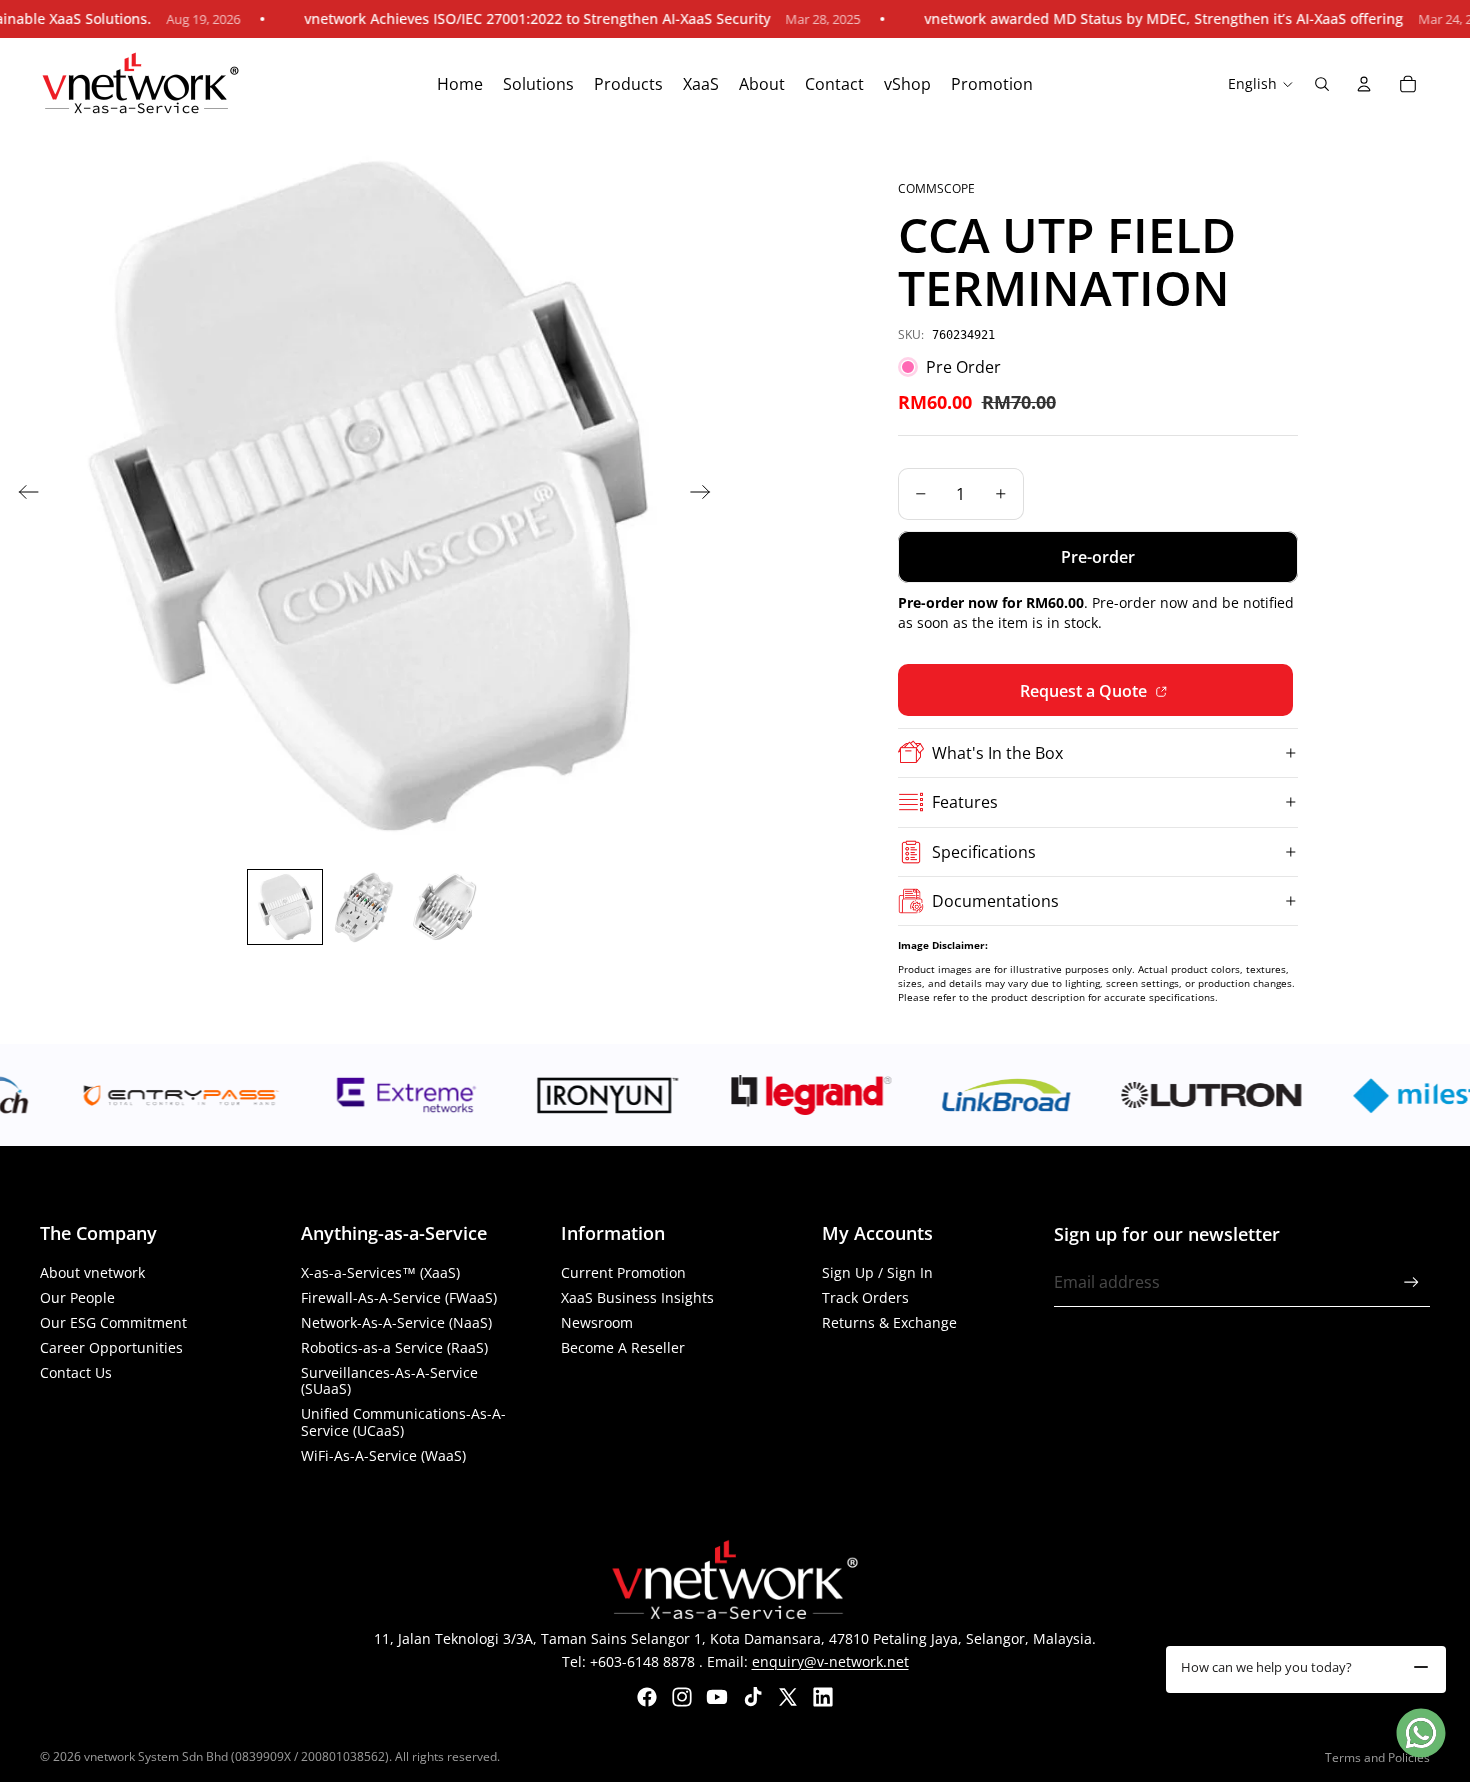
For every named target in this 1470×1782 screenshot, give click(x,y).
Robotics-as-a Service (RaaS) (394, 1347)
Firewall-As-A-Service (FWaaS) (399, 1297)
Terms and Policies (1377, 1757)
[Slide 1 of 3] (285, 907)
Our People (77, 1297)
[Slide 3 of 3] (445, 907)
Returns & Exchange (889, 1322)
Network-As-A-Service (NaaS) (396, 1322)
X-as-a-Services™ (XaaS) (380, 1272)
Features (965, 802)
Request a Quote (1085, 691)
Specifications (984, 852)
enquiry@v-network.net (830, 1661)
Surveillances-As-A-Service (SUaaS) (389, 1381)
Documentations (995, 901)
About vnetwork (92, 1272)
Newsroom (597, 1322)
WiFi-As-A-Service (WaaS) (383, 1455)
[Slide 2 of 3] (365, 907)
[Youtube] (717, 1697)
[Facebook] (647, 1697)
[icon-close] (1421, 1667)
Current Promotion (623, 1272)
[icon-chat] (1421, 1733)
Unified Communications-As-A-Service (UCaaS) (403, 1422)
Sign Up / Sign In (877, 1272)
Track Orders (865, 1297)
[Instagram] (682, 1697)
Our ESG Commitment (113, 1322)
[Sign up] (1411, 1282)
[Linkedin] (823, 1697)
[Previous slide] (22, 495)
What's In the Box (997, 753)
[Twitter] (788, 1697)
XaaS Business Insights (637, 1297)
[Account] (1364, 84)
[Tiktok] (753, 1697)
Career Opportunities (111, 1347)
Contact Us (76, 1372)
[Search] (1322, 84)
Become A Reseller (623, 1347)
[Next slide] (706, 495)
